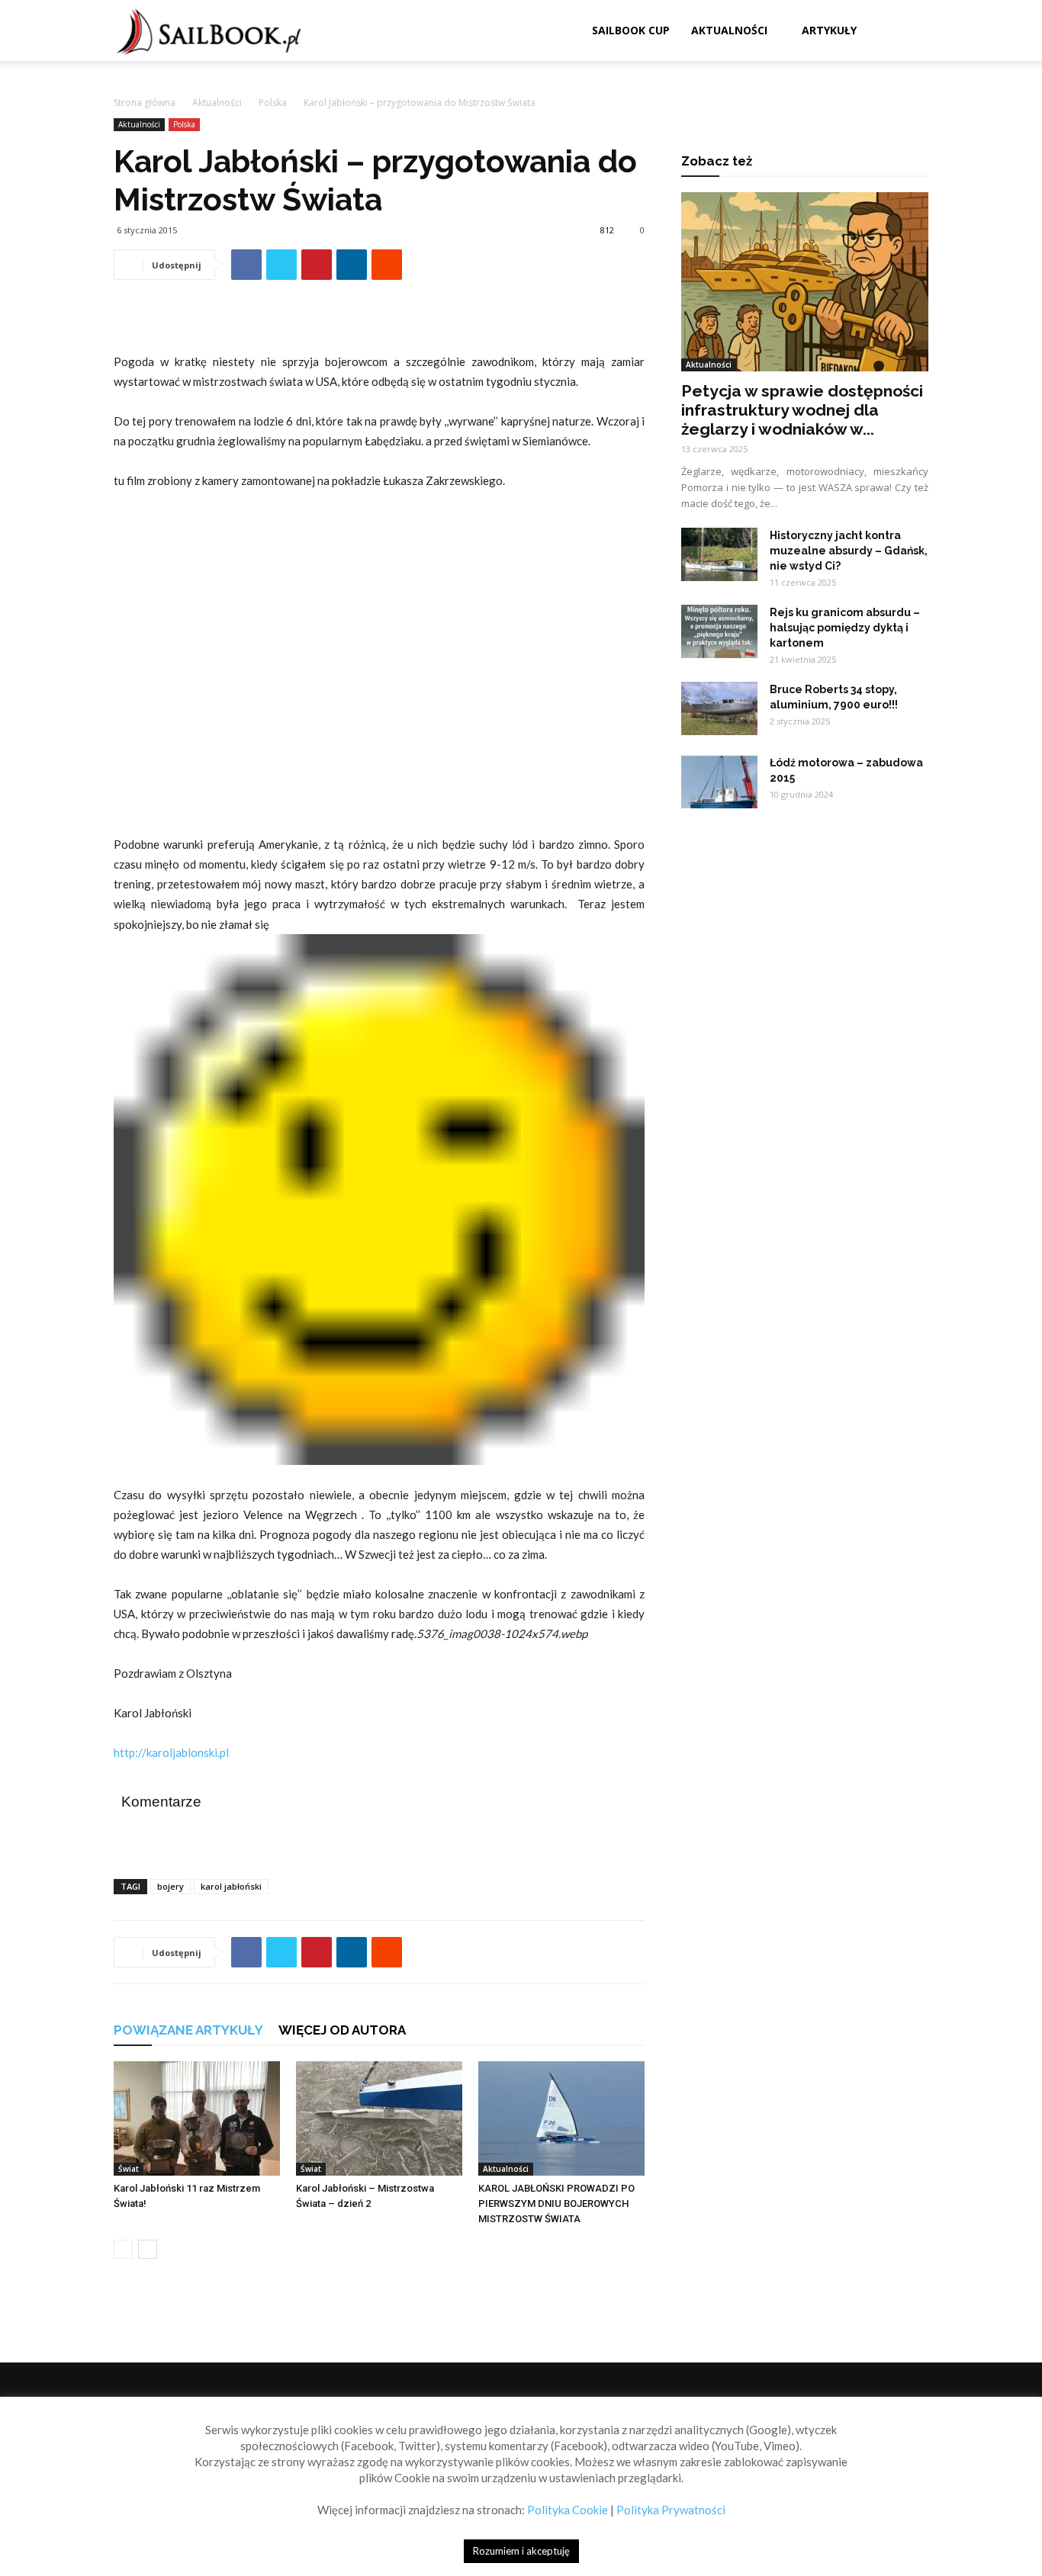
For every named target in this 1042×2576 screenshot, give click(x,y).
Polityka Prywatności (671, 2510)
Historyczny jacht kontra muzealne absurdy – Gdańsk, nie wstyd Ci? (849, 551)
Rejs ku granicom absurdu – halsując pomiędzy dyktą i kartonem (845, 628)
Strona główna (145, 103)
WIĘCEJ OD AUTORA (342, 2030)
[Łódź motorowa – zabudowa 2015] (719, 782)
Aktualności (729, 30)
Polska (273, 103)
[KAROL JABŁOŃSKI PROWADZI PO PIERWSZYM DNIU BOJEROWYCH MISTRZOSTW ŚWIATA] (561, 2118)
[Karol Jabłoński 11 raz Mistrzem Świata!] (197, 2118)
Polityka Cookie (568, 2510)
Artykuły (829, 30)
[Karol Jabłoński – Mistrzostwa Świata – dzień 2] (379, 2118)
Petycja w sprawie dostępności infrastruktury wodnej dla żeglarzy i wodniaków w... (802, 410)
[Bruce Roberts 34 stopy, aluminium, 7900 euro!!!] (719, 708)
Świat (129, 2169)
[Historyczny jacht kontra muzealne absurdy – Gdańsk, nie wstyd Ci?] (719, 554)
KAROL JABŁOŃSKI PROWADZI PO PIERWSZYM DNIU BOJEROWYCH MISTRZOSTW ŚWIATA (556, 2203)
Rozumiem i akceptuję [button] (521, 2551)
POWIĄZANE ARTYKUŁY (188, 2030)
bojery (170, 1886)
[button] (910, 32)
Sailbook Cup (631, 30)
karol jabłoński (231, 1886)
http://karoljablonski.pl (171, 1752)
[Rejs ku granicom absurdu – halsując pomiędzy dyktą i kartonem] (719, 631)
